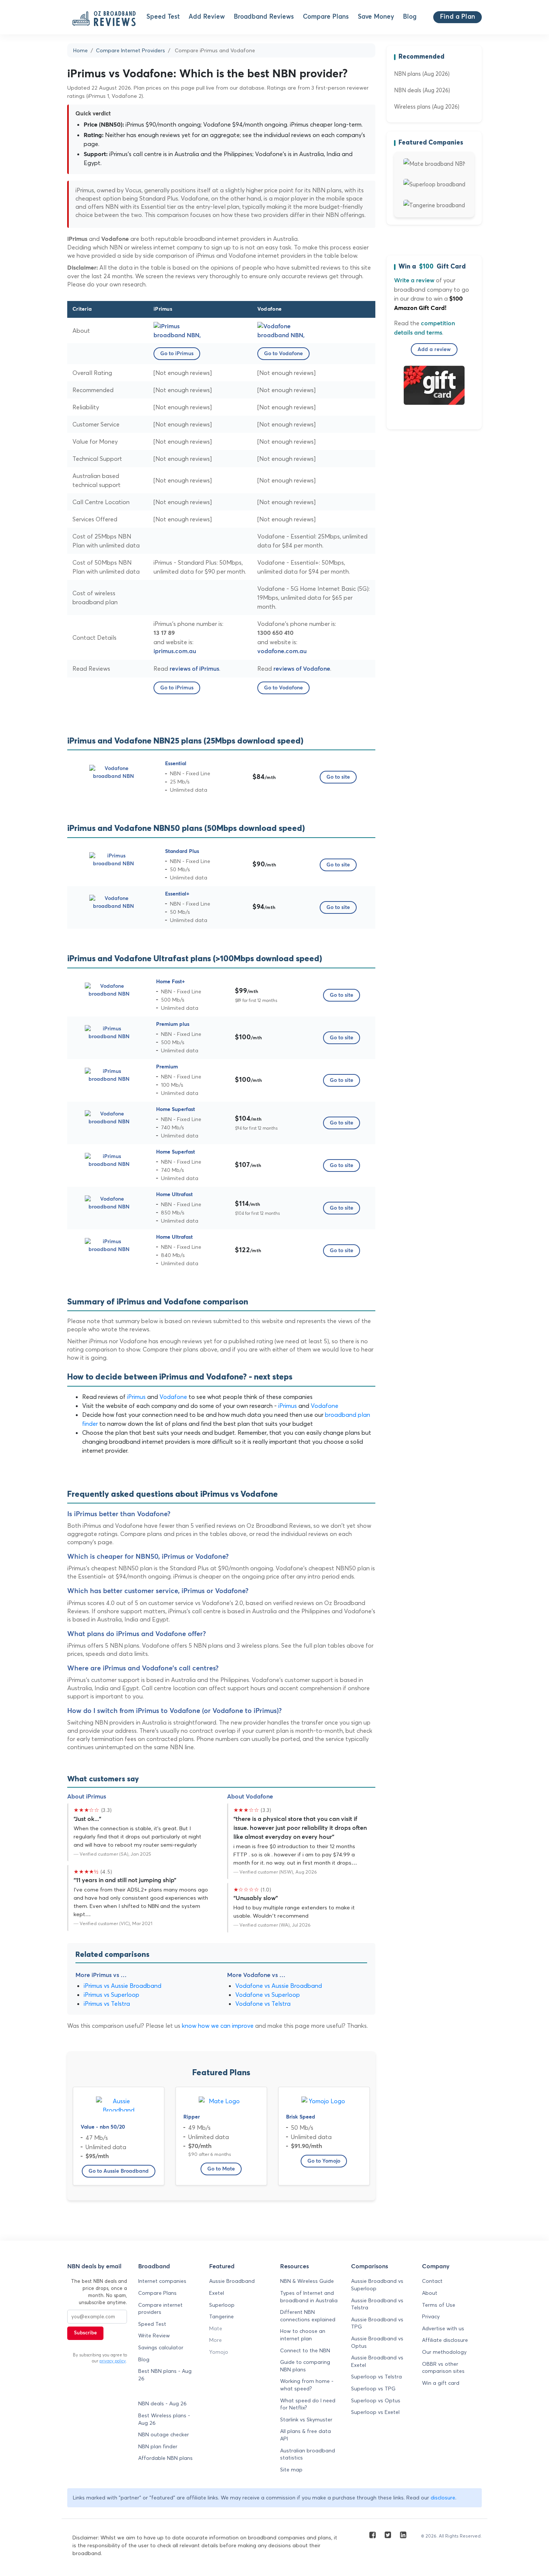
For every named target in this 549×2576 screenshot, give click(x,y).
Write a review (414, 280)
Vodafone (173, 1397)
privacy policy (113, 2361)
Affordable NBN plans (165, 2458)
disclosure (443, 2498)
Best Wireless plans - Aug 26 (164, 2419)
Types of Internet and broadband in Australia (309, 2297)
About (430, 2293)
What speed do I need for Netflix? (308, 2404)
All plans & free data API (305, 2435)
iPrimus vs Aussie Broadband (122, 1986)
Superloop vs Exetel (375, 2412)
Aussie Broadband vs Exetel (377, 2361)
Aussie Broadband (232, 2281)
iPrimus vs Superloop (111, 1995)
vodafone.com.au (282, 651)
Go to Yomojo (324, 2161)
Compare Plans (326, 17)
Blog (410, 17)
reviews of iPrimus (194, 669)
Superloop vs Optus (376, 2400)
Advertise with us (443, 2328)
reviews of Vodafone (302, 669)
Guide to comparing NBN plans (305, 2366)
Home (80, 50)
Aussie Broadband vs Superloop (377, 2285)
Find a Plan (457, 17)
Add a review (434, 350)
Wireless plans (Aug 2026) (427, 107)
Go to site (338, 777)
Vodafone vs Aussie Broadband (279, 1986)
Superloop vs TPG (373, 2389)
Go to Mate (221, 2169)
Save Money (376, 17)
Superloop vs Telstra (376, 2377)
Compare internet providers (160, 2309)
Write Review (154, 2336)
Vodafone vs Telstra (263, 2004)
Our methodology (444, 2352)
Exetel (217, 2293)
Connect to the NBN (305, 2350)
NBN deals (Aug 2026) (422, 90)
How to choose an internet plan (303, 2335)
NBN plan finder (158, 2446)
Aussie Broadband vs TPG (377, 2323)
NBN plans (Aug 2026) (422, 74)
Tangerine (221, 2316)
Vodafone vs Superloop (268, 1995)
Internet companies (162, 2281)
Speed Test (163, 17)
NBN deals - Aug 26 (162, 2403)
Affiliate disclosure (445, 2340)
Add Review (207, 17)
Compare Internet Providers (131, 50)
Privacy (431, 2316)
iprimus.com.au (175, 651)
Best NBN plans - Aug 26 (165, 2375)
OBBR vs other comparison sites (443, 2368)
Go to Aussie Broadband (119, 2171)
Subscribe (85, 2333)
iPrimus (136, 1397)
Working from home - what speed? (307, 2385)
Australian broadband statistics (308, 2454)
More (215, 2340)
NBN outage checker (164, 2434)
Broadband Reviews (264, 17)
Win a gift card (441, 2383)
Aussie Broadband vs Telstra (377, 2304)
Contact (432, 2281)
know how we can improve (218, 2026)
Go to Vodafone (283, 354)
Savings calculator (161, 2347)
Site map (291, 2470)
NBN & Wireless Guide (307, 2281)
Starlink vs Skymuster (306, 2420)
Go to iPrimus (177, 354)
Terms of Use (439, 2305)
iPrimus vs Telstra (107, 2004)
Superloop (222, 2305)
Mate (216, 2328)
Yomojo (219, 2352)
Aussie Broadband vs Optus (377, 2342)
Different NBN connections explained (308, 2316)
